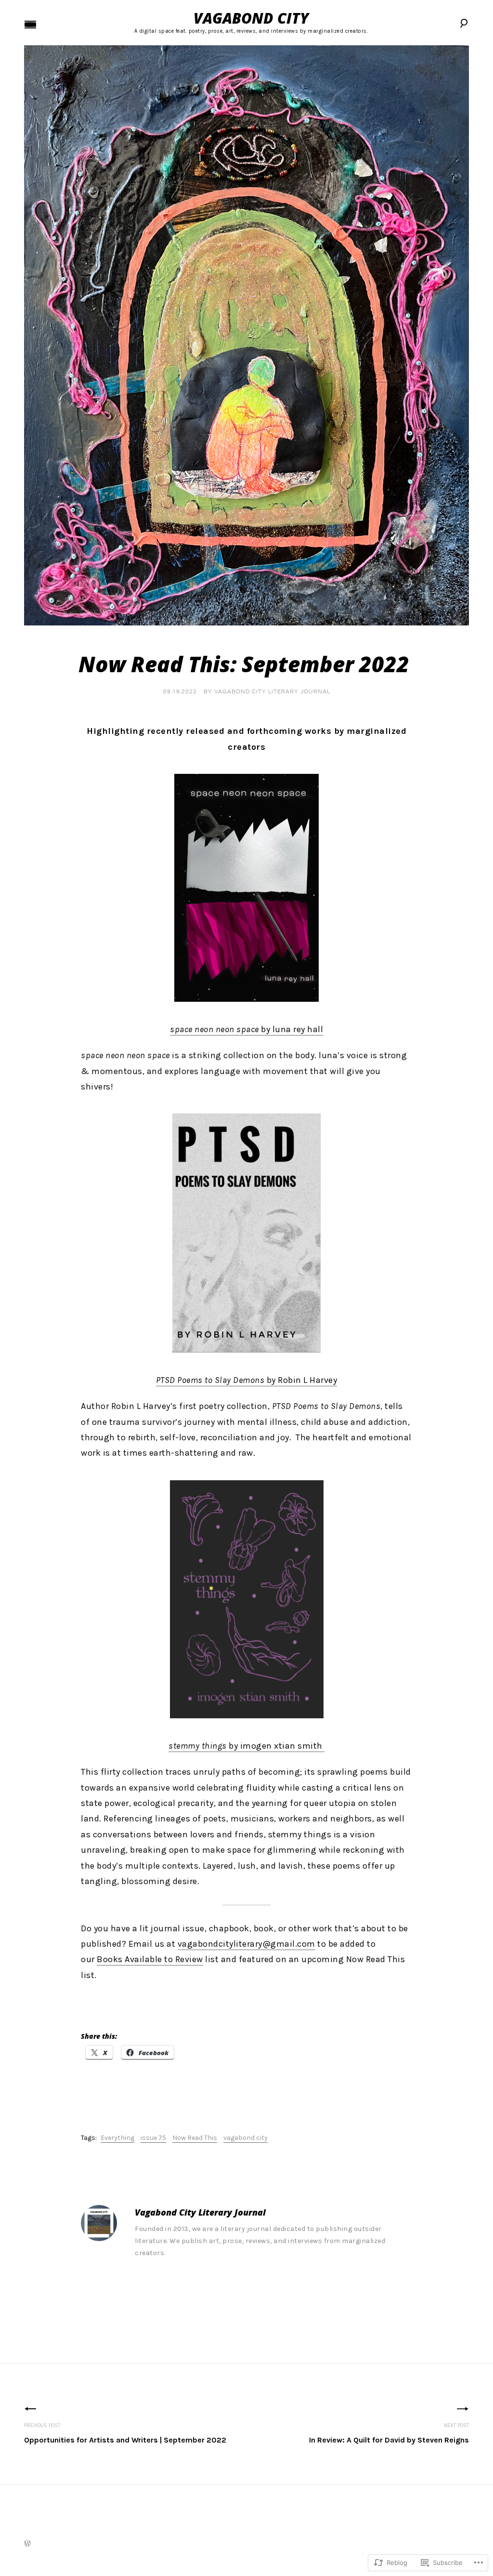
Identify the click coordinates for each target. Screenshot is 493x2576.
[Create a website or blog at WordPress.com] (27, 2544)
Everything (117, 2138)
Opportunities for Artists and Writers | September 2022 (125, 2433)
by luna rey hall (246, 1029)
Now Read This (195, 2138)
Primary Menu (30, 25)
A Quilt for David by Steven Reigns (389, 2433)
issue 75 (153, 2138)
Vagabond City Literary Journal (272, 692)
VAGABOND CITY (251, 18)
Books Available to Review (150, 1959)
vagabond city (246, 2138)
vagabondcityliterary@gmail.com (246, 1944)
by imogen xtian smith (246, 1746)
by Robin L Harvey (247, 1380)
